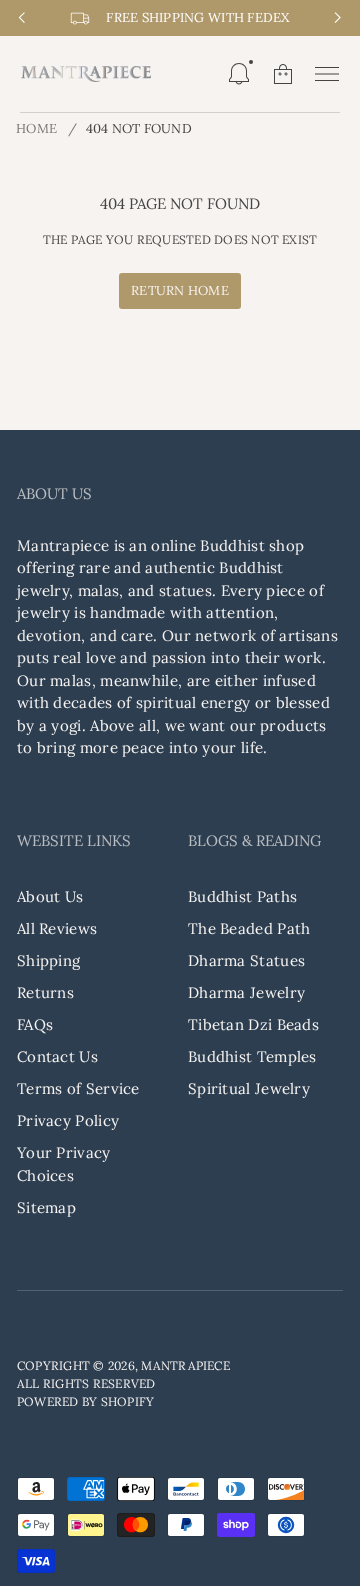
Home (36, 128)
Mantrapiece (185, 1365)
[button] (239, 74)
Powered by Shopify (85, 1401)
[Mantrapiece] (86, 74)
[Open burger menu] (327, 74)
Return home (180, 290)
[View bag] (283, 74)
